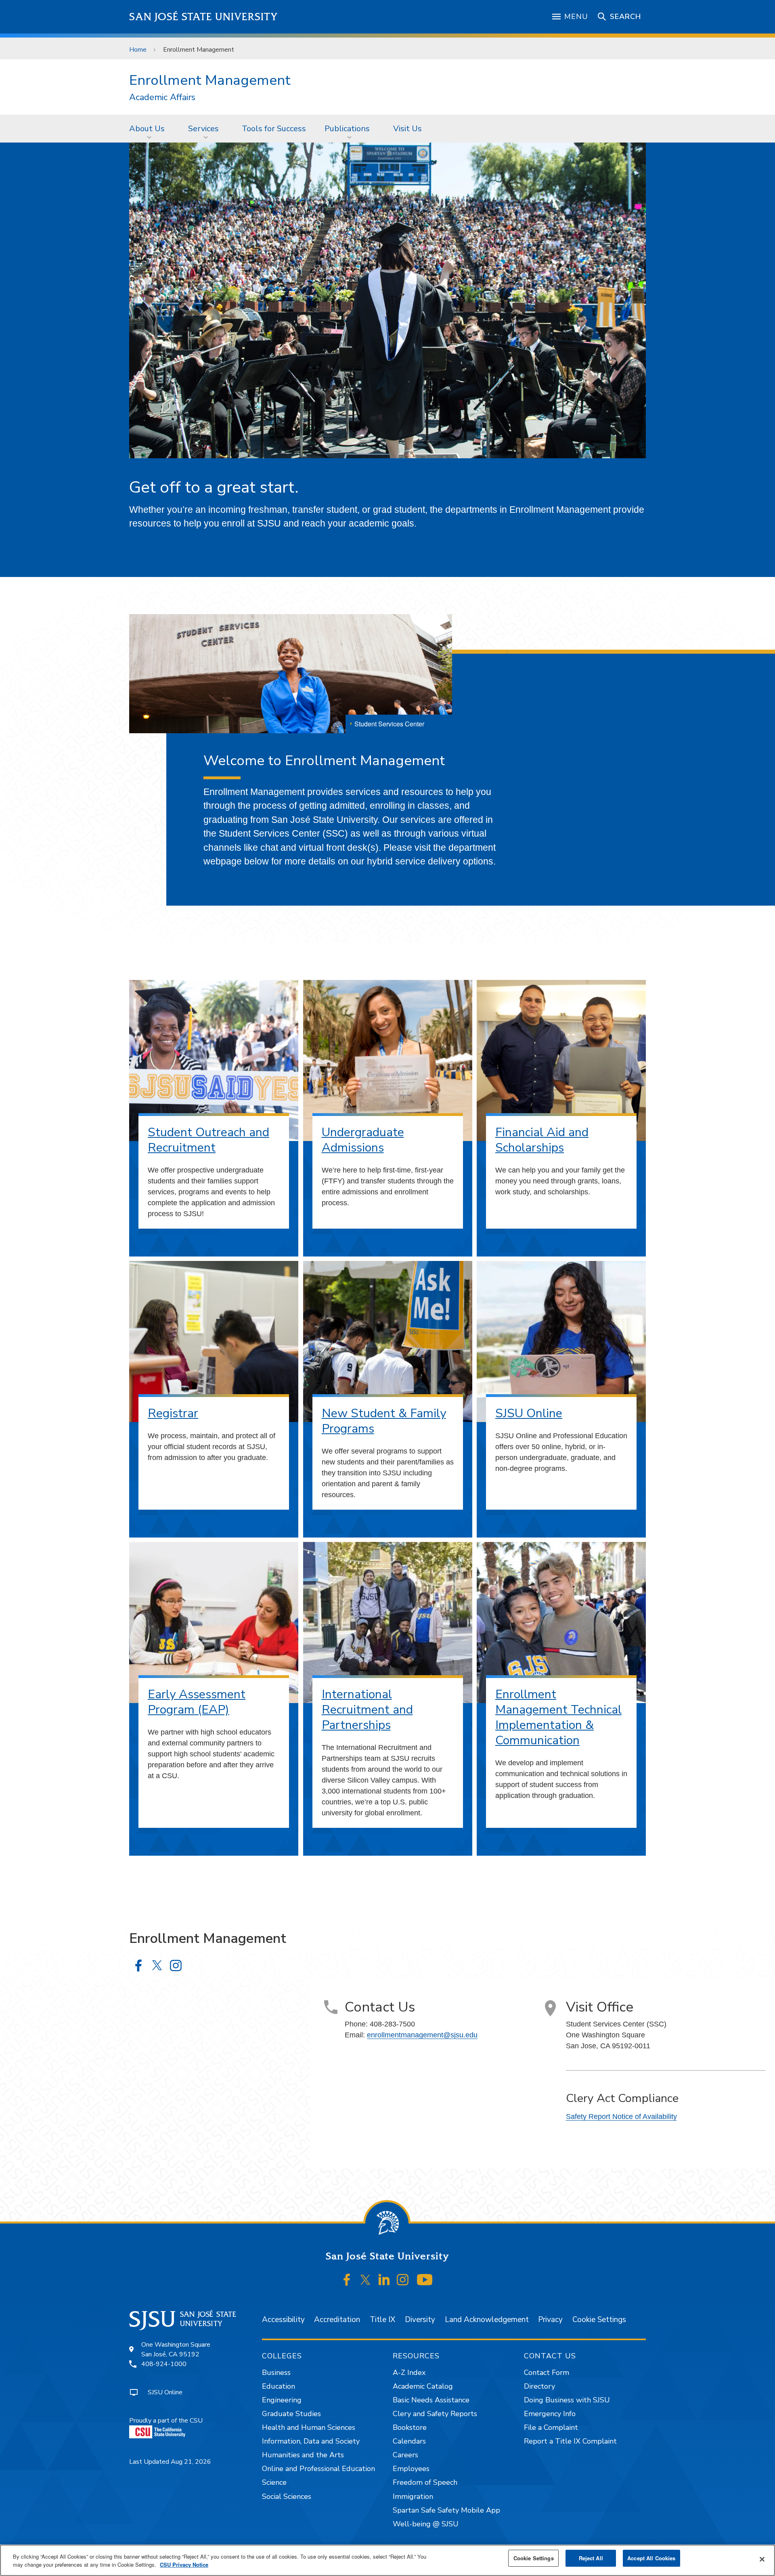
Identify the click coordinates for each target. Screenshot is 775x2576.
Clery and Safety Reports (435, 2414)
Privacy (550, 2320)
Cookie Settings (599, 2320)
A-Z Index (409, 2373)
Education (279, 2386)
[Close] (762, 2559)
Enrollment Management (210, 80)
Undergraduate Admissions (363, 1140)
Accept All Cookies (651, 2558)
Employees (411, 2469)
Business (276, 2373)
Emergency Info (550, 2414)
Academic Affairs (162, 98)
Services (203, 129)
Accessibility (283, 2320)
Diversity (420, 2320)
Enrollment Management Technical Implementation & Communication (558, 1717)
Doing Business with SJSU (567, 2400)
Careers (405, 2455)
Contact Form (547, 2373)
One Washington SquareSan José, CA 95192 (176, 2349)
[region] (387, 2560)
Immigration (413, 2496)
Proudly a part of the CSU (166, 2421)
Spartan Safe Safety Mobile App (446, 2510)
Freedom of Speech (425, 2482)
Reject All (591, 2558)
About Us (147, 129)
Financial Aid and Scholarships (542, 1140)
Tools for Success (274, 129)
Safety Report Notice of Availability (621, 2117)
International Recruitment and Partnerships (367, 1710)
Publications (347, 129)
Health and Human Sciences (309, 2427)
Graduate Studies (291, 2414)
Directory (539, 2386)
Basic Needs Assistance (431, 2400)
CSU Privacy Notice (184, 2564)
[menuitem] (149, 128)
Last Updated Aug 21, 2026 (170, 2462)
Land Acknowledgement (487, 2320)
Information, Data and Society (311, 2441)
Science (274, 2482)
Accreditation (337, 2320)
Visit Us (407, 129)
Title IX (382, 2320)
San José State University (204, 17)
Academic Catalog (423, 2386)
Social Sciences (287, 2496)
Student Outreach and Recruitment (208, 1140)
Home (138, 50)
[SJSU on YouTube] (424, 2280)
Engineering (282, 2400)
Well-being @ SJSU (426, 2524)
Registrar (173, 1413)
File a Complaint (551, 2427)
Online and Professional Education (318, 2469)
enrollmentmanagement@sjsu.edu (422, 2035)
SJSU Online (529, 1413)
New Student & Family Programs (384, 1421)
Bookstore (410, 2427)
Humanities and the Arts (303, 2455)
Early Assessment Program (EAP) (197, 1702)
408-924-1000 (164, 2364)
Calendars (409, 2441)
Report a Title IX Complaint (570, 2441)
